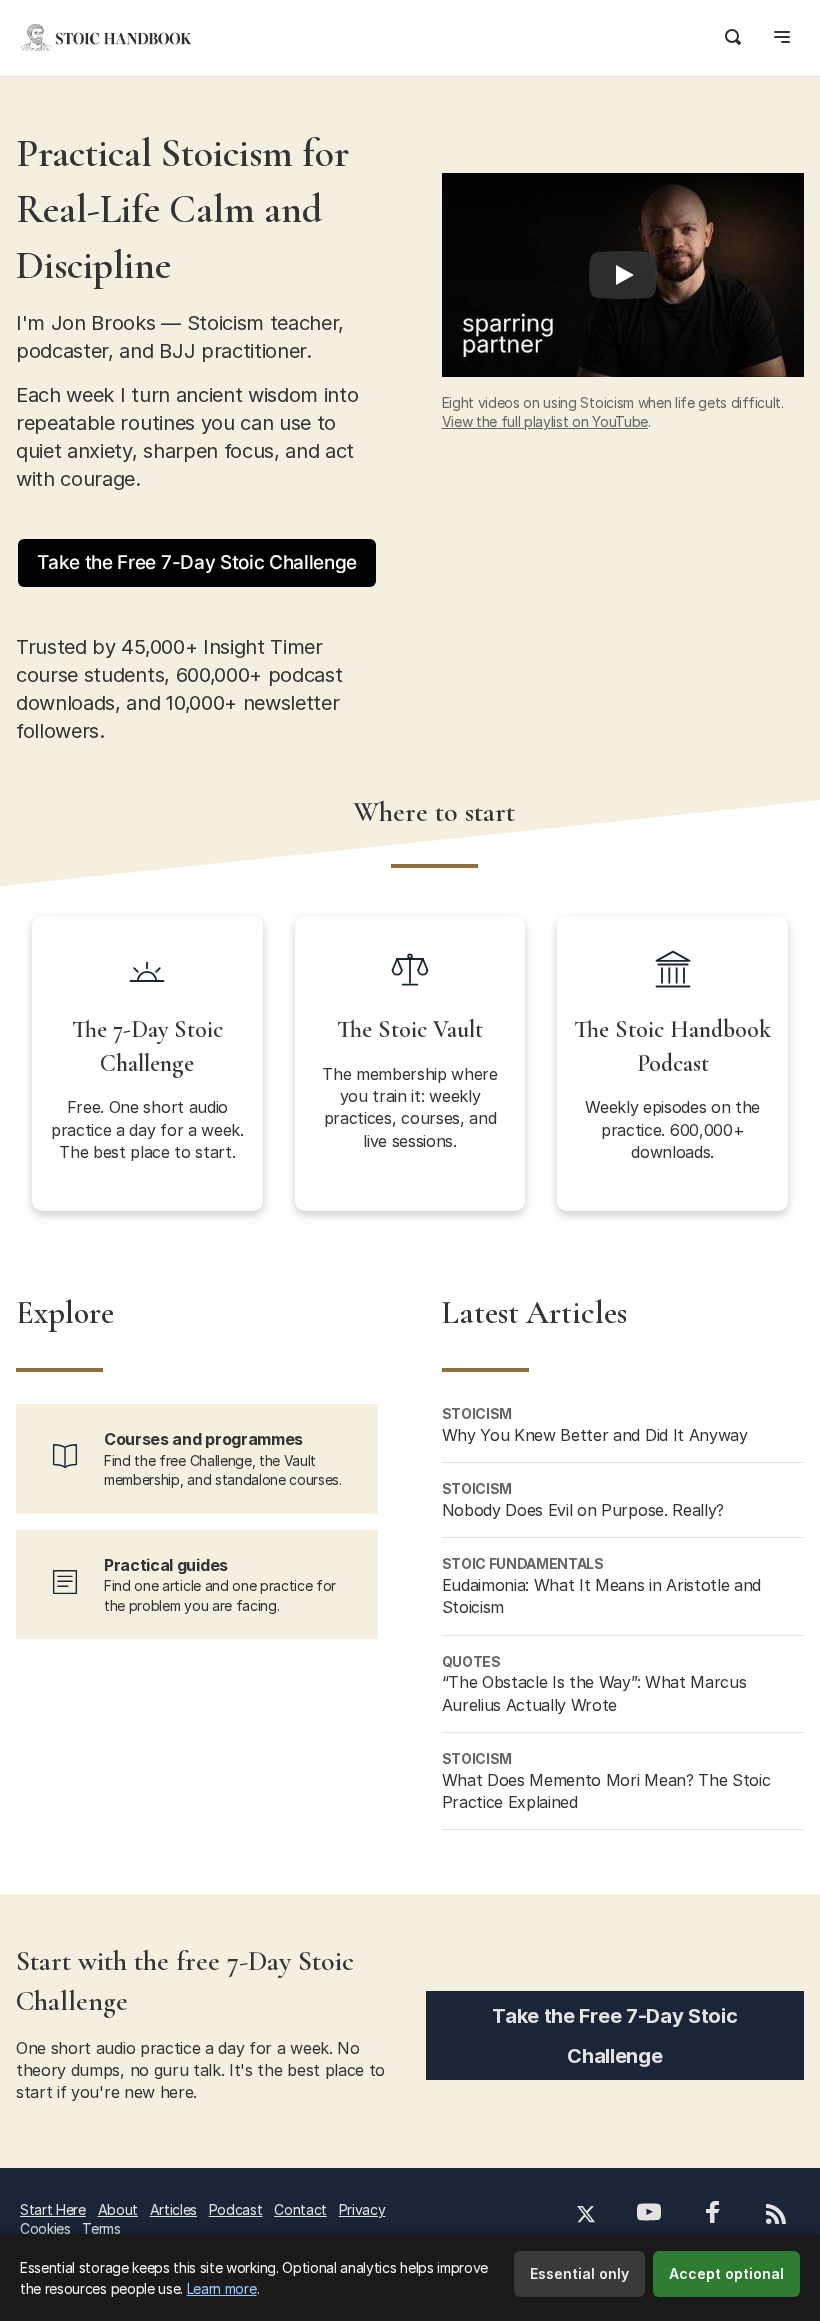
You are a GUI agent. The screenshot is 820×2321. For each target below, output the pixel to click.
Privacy (362, 2209)
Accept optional (726, 2273)
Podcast (236, 2209)
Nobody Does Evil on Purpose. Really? (583, 1510)
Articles (173, 2209)
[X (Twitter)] (586, 2216)
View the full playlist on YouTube (545, 421)
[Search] (733, 34)
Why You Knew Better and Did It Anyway (595, 1435)
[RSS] (775, 2216)
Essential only (579, 2273)
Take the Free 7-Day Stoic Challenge (197, 562)
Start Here (53, 2209)
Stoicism (477, 1413)
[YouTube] (648, 2214)
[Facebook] (713, 2214)
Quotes (471, 1661)
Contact (300, 2209)
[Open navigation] (782, 34)
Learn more (222, 2288)
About (118, 2209)
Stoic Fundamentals (523, 1563)
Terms (101, 2228)
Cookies (45, 2228)
